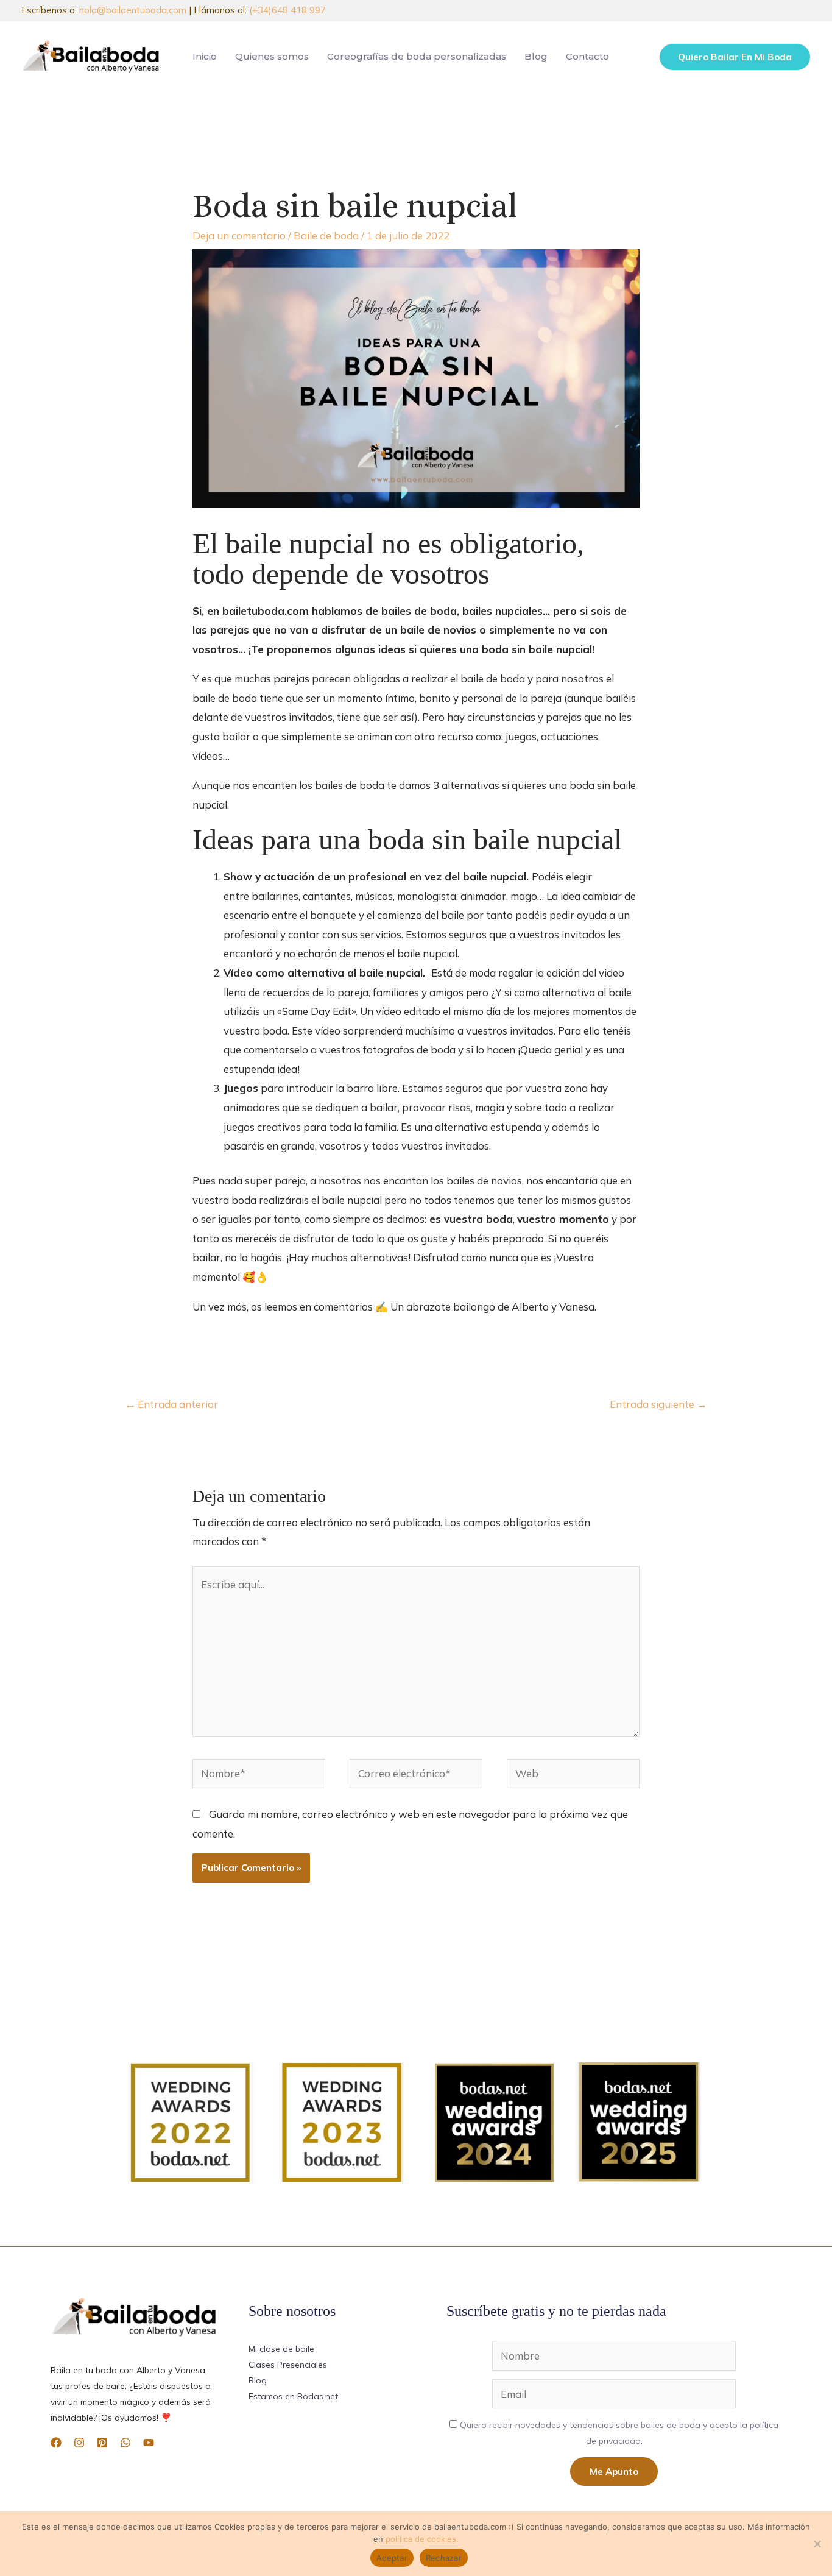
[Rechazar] (817, 2544)
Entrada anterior (171, 1404)
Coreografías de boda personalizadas (417, 56)
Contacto (587, 56)
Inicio (205, 56)
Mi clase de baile (281, 2349)
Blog (536, 56)
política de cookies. (422, 2539)
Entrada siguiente (658, 1404)
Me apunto (614, 2472)
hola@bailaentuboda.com (133, 10)
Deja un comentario (239, 235)
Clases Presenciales (288, 2365)
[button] (735, 57)
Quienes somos (272, 56)
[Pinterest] (102, 2443)
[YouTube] (149, 2443)
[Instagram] (79, 2443)
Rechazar (444, 2558)
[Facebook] (56, 2443)
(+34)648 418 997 (287, 10)
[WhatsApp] (125, 2443)
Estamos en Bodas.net (293, 2396)
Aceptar (392, 2558)
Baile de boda (326, 235)
